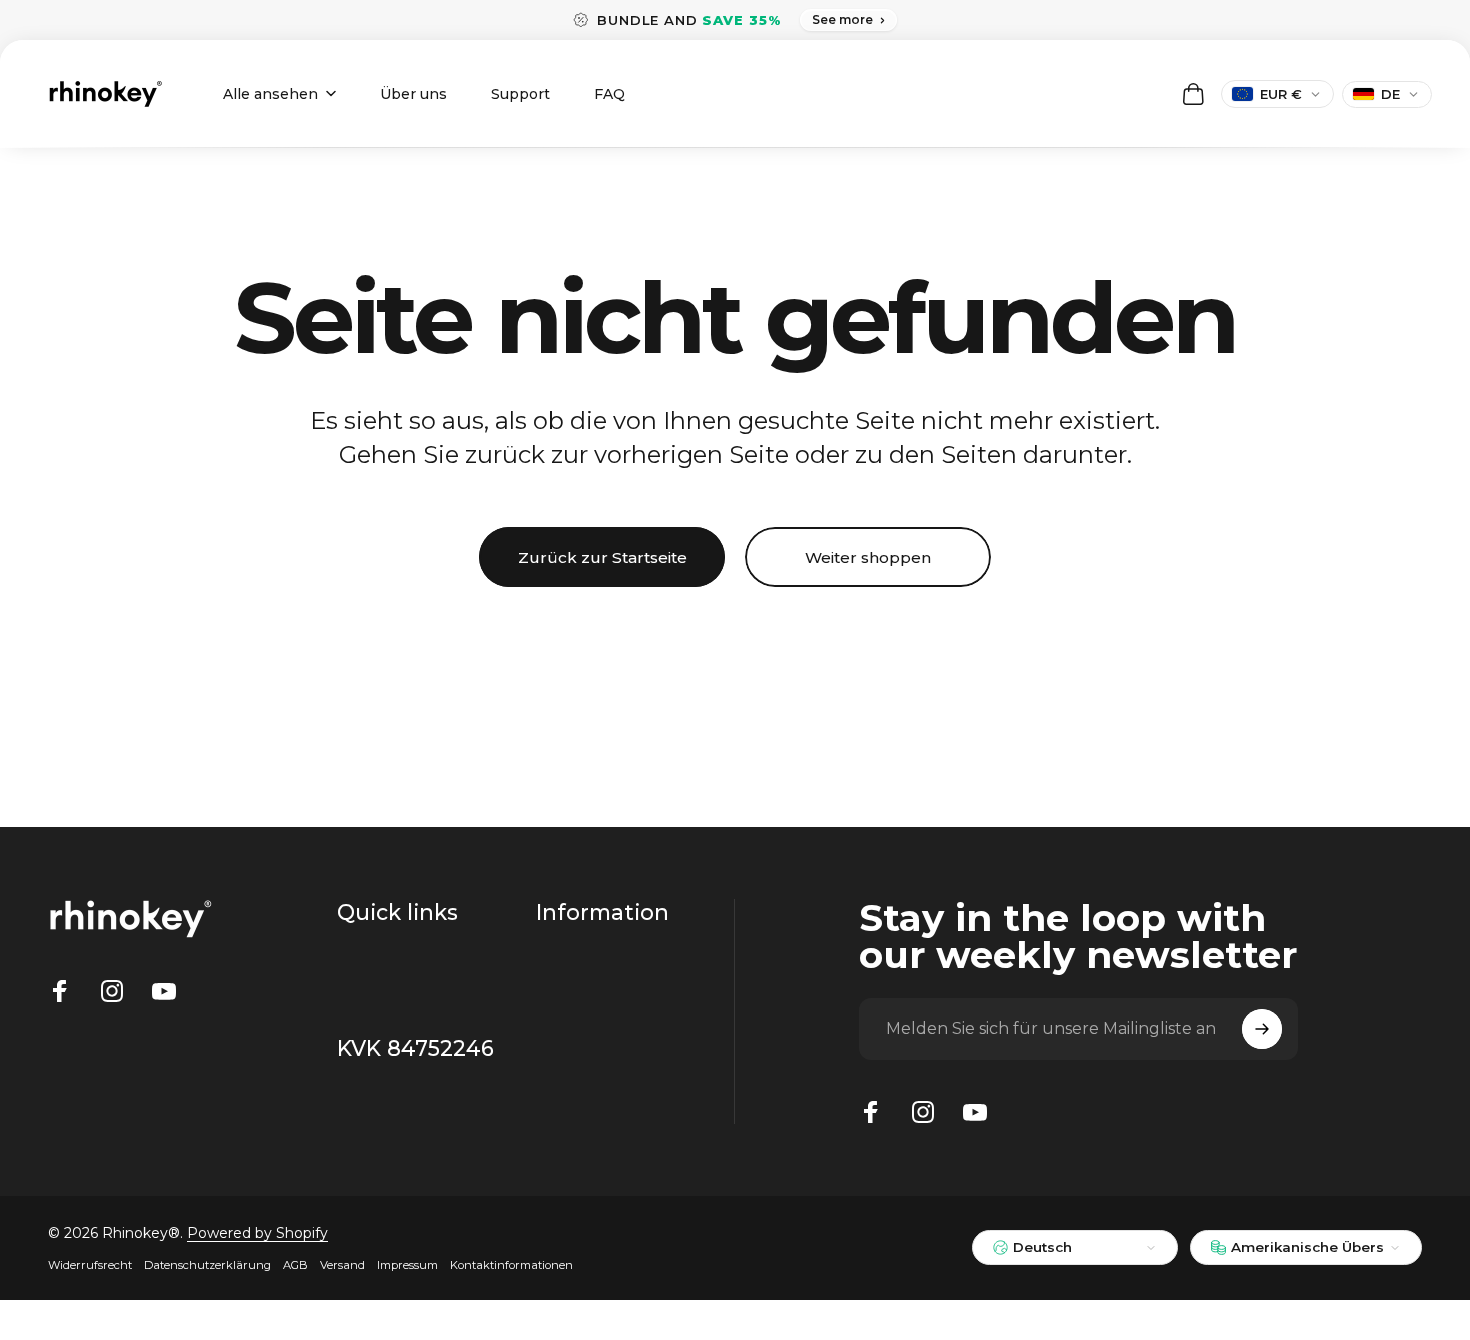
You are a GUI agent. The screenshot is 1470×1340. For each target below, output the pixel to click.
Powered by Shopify (257, 1233)
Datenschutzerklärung (207, 1265)
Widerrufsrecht (90, 1265)
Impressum (407, 1265)
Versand (342, 1265)
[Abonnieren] (1262, 1029)
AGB (295, 1265)
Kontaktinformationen (511, 1265)
